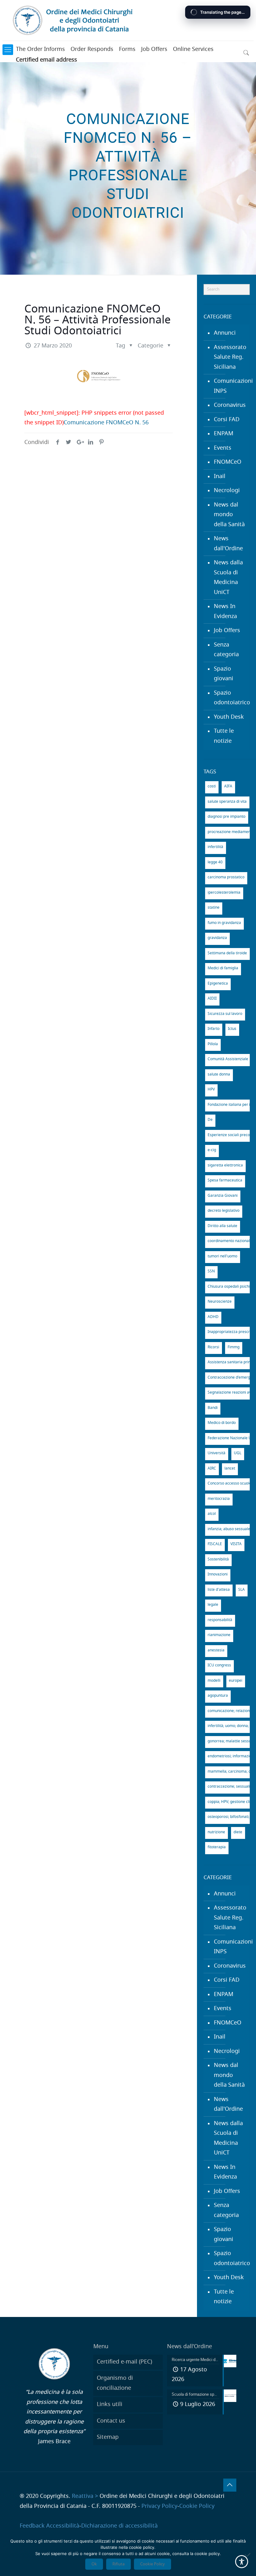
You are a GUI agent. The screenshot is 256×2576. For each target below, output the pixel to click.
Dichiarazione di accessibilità (119, 2526)
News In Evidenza (225, 612)
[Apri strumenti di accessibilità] (242, 2562)
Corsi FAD (227, 420)
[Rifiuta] (248, 2555)
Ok (94, 2564)
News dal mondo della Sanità (229, 515)
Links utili (110, 2404)
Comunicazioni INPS (230, 386)
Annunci (225, 333)
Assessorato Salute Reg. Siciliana (230, 357)
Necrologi (227, 491)
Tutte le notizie (224, 736)
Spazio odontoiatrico (230, 698)
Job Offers (154, 49)
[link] (8, 50)
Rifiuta (118, 2564)
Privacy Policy (159, 2506)
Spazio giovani (224, 674)
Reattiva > (85, 2496)
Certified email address (47, 60)
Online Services (193, 49)
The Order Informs (40, 49)
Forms (127, 49)
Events (223, 448)
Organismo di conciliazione (115, 2383)
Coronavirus (230, 405)
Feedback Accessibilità (49, 2526)
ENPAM (224, 434)
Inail (220, 477)
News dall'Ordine (228, 544)
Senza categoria (226, 650)
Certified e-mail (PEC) (124, 2362)
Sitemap (108, 2437)
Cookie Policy (197, 2506)
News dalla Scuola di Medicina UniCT (228, 578)
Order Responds (92, 49)
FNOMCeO (228, 462)
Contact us (111, 2421)
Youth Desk (229, 717)
